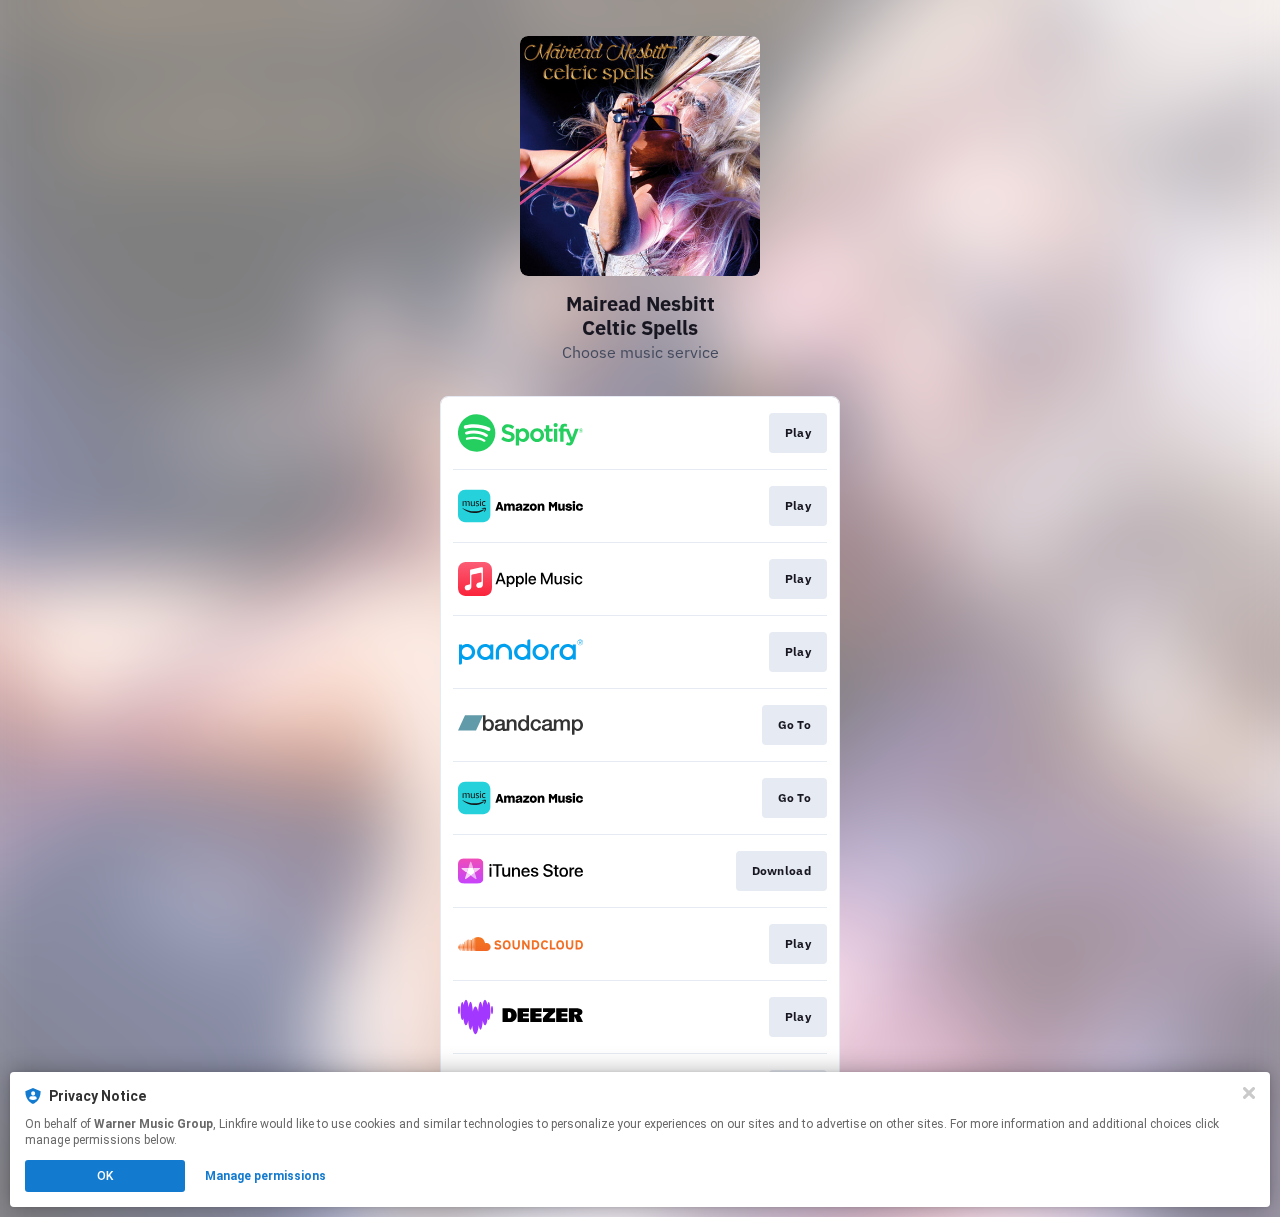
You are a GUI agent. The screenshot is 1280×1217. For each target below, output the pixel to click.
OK (105, 1176)
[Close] (1249, 1093)
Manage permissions (265, 1176)
